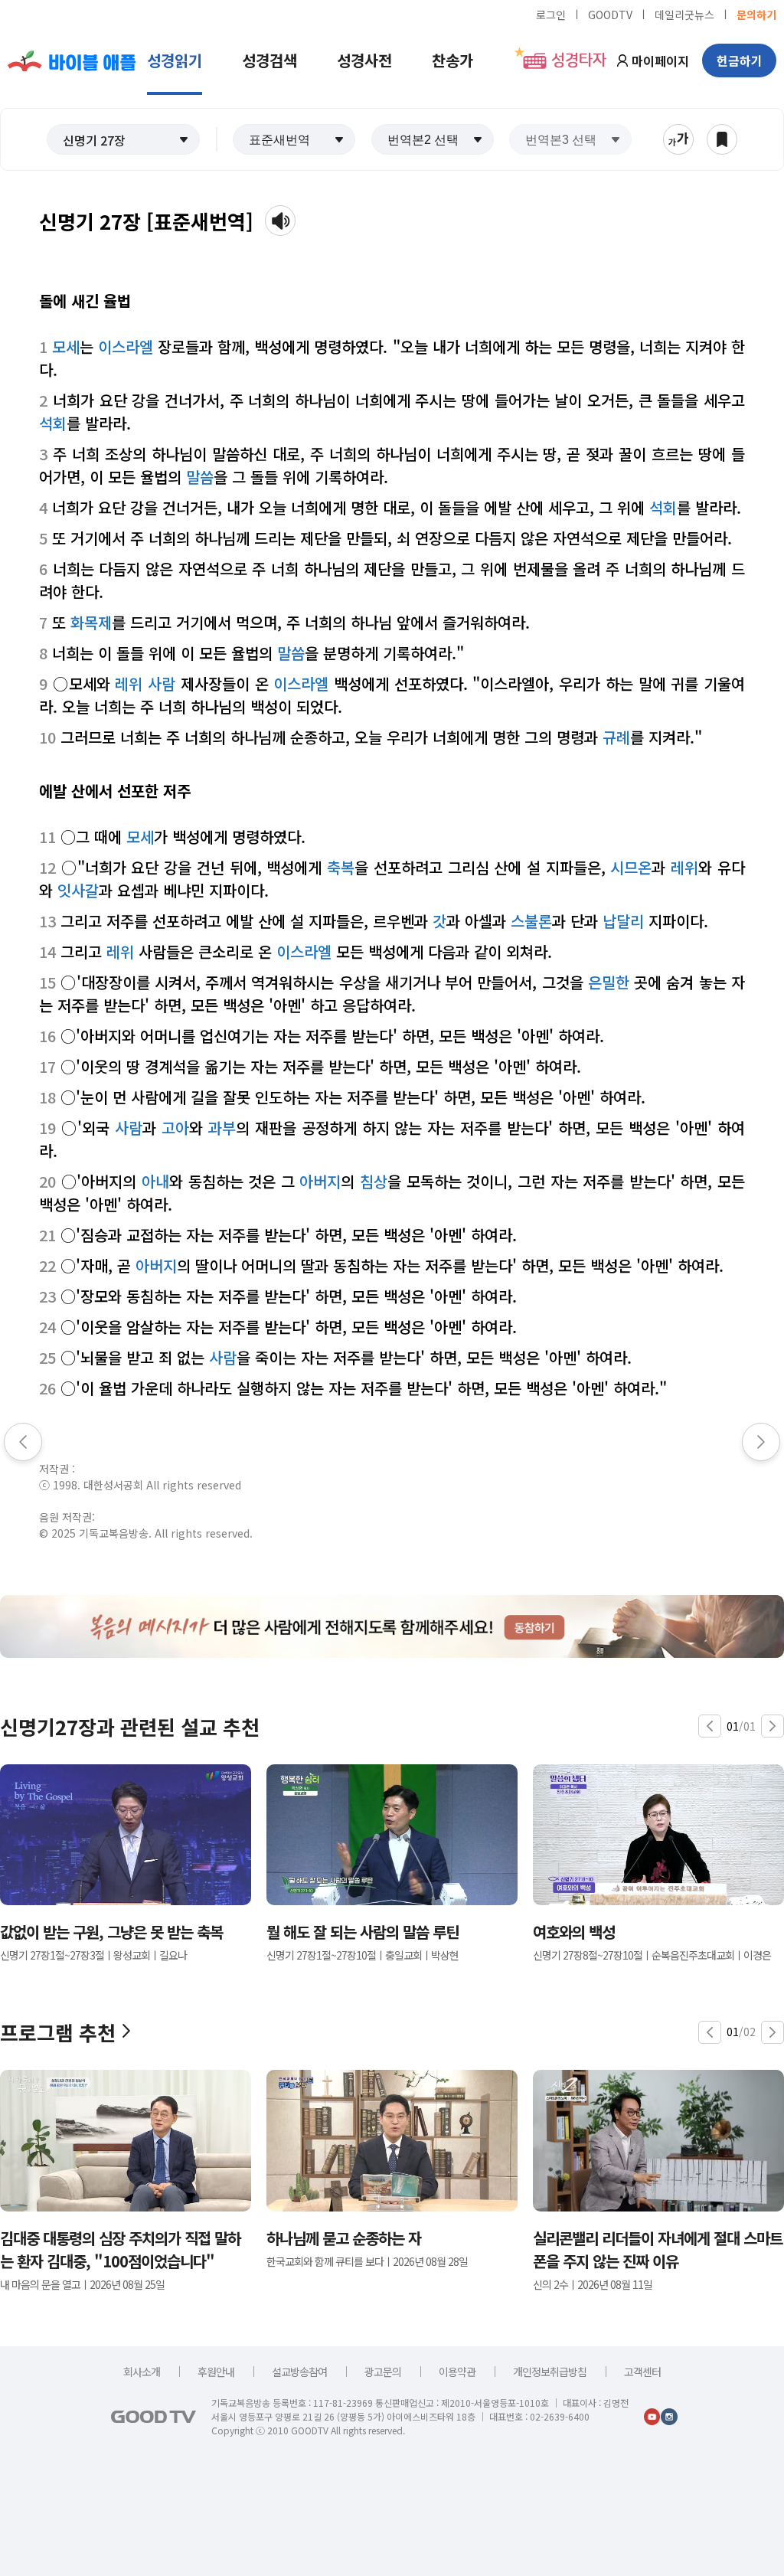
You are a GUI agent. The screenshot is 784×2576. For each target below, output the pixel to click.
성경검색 (269, 60)
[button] (123, 139)
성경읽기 (175, 60)
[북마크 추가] (722, 139)
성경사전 (364, 60)
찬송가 (452, 60)
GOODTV (610, 14)
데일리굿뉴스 (684, 14)
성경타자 (579, 60)
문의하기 (756, 14)
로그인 (551, 14)
